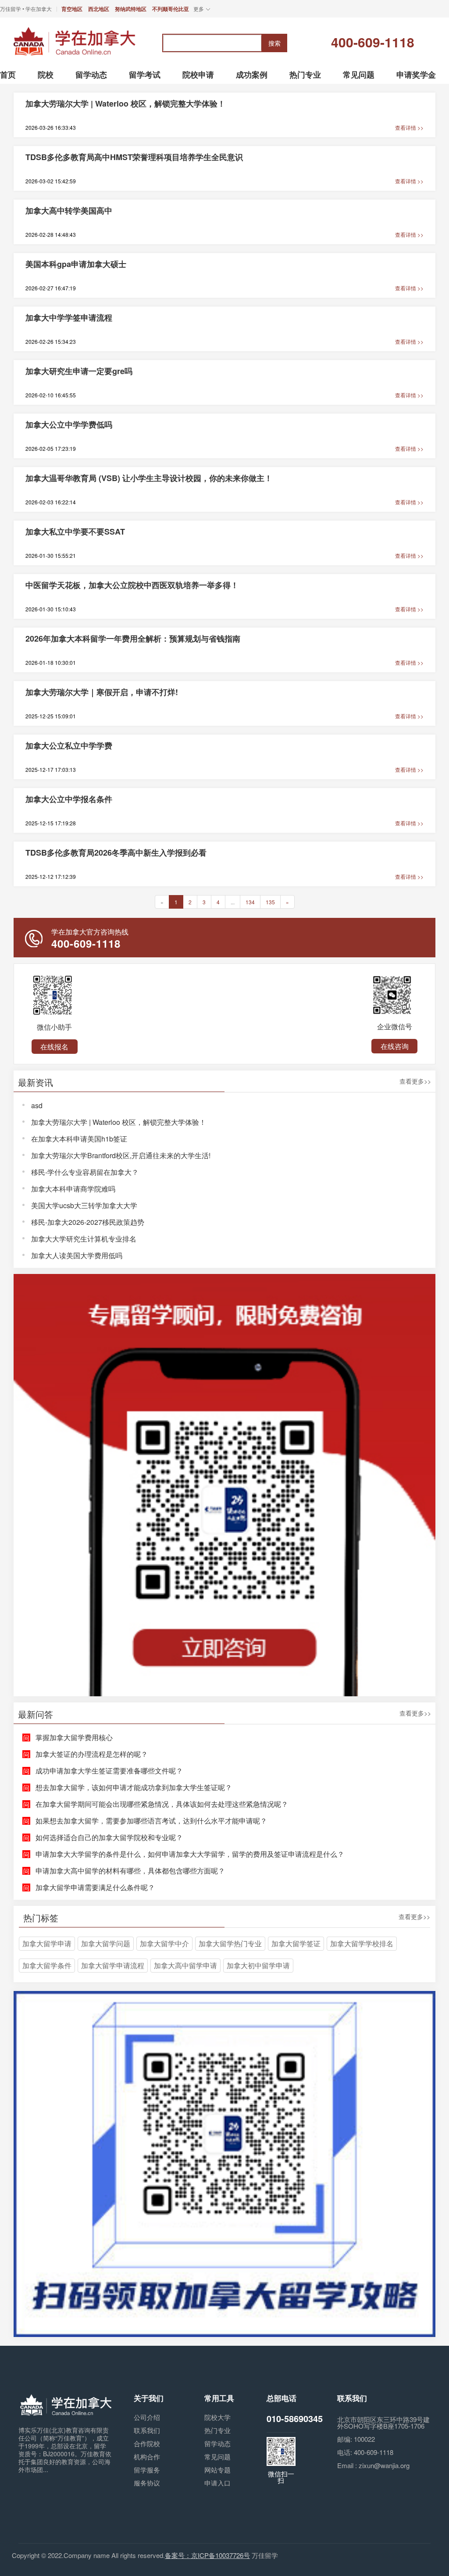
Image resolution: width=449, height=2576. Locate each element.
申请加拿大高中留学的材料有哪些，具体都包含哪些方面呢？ (130, 1871)
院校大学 (217, 2417)
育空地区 (72, 9)
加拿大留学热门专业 (230, 1943)
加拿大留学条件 (47, 1965)
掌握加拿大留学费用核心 (74, 1737)
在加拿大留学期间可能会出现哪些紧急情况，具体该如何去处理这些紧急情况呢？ (162, 1804)
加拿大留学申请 (47, 1943)
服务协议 (147, 2483)
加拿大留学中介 (164, 1943)
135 (270, 902)
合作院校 (147, 2443)
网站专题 (217, 2470)
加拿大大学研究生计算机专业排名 (84, 1239)
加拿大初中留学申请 (258, 1965)
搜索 (274, 43)
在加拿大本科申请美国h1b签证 (79, 1139)
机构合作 (147, 2456)
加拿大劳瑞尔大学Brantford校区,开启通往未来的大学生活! (121, 1155)
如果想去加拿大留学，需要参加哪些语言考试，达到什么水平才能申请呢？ (151, 1821)
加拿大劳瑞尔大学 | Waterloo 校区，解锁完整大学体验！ (119, 1122)
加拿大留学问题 (106, 1943)
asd (37, 1105)
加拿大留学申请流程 (113, 1965)
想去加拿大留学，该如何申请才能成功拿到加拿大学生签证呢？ (134, 1787)
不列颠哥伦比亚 (171, 9)
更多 (199, 9)
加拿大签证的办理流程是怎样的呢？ (92, 1754)
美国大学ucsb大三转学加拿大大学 (84, 1205)
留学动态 (217, 2443)
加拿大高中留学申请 (185, 1965)
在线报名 (54, 1047)
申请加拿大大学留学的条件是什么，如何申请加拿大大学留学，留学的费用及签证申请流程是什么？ (190, 1854)
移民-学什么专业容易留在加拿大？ (85, 1172)
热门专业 (217, 2430)
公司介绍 (147, 2417)
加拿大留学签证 (296, 1943)
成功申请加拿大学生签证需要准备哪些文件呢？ (109, 1771)
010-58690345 (295, 2418)
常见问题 (217, 2456)
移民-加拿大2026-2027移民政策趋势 (88, 1222)
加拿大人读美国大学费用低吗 (77, 1255)
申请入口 (217, 2483)
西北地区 (99, 9)
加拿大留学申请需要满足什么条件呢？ (95, 1887)
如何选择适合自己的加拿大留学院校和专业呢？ (109, 1837)
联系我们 (147, 2430)
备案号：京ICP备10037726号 (207, 2555)
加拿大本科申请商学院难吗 (73, 1189)
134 (250, 902)
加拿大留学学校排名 (362, 1943)
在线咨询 (395, 1046)
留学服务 (147, 2470)
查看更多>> (415, 1082)
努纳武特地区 (131, 9)
